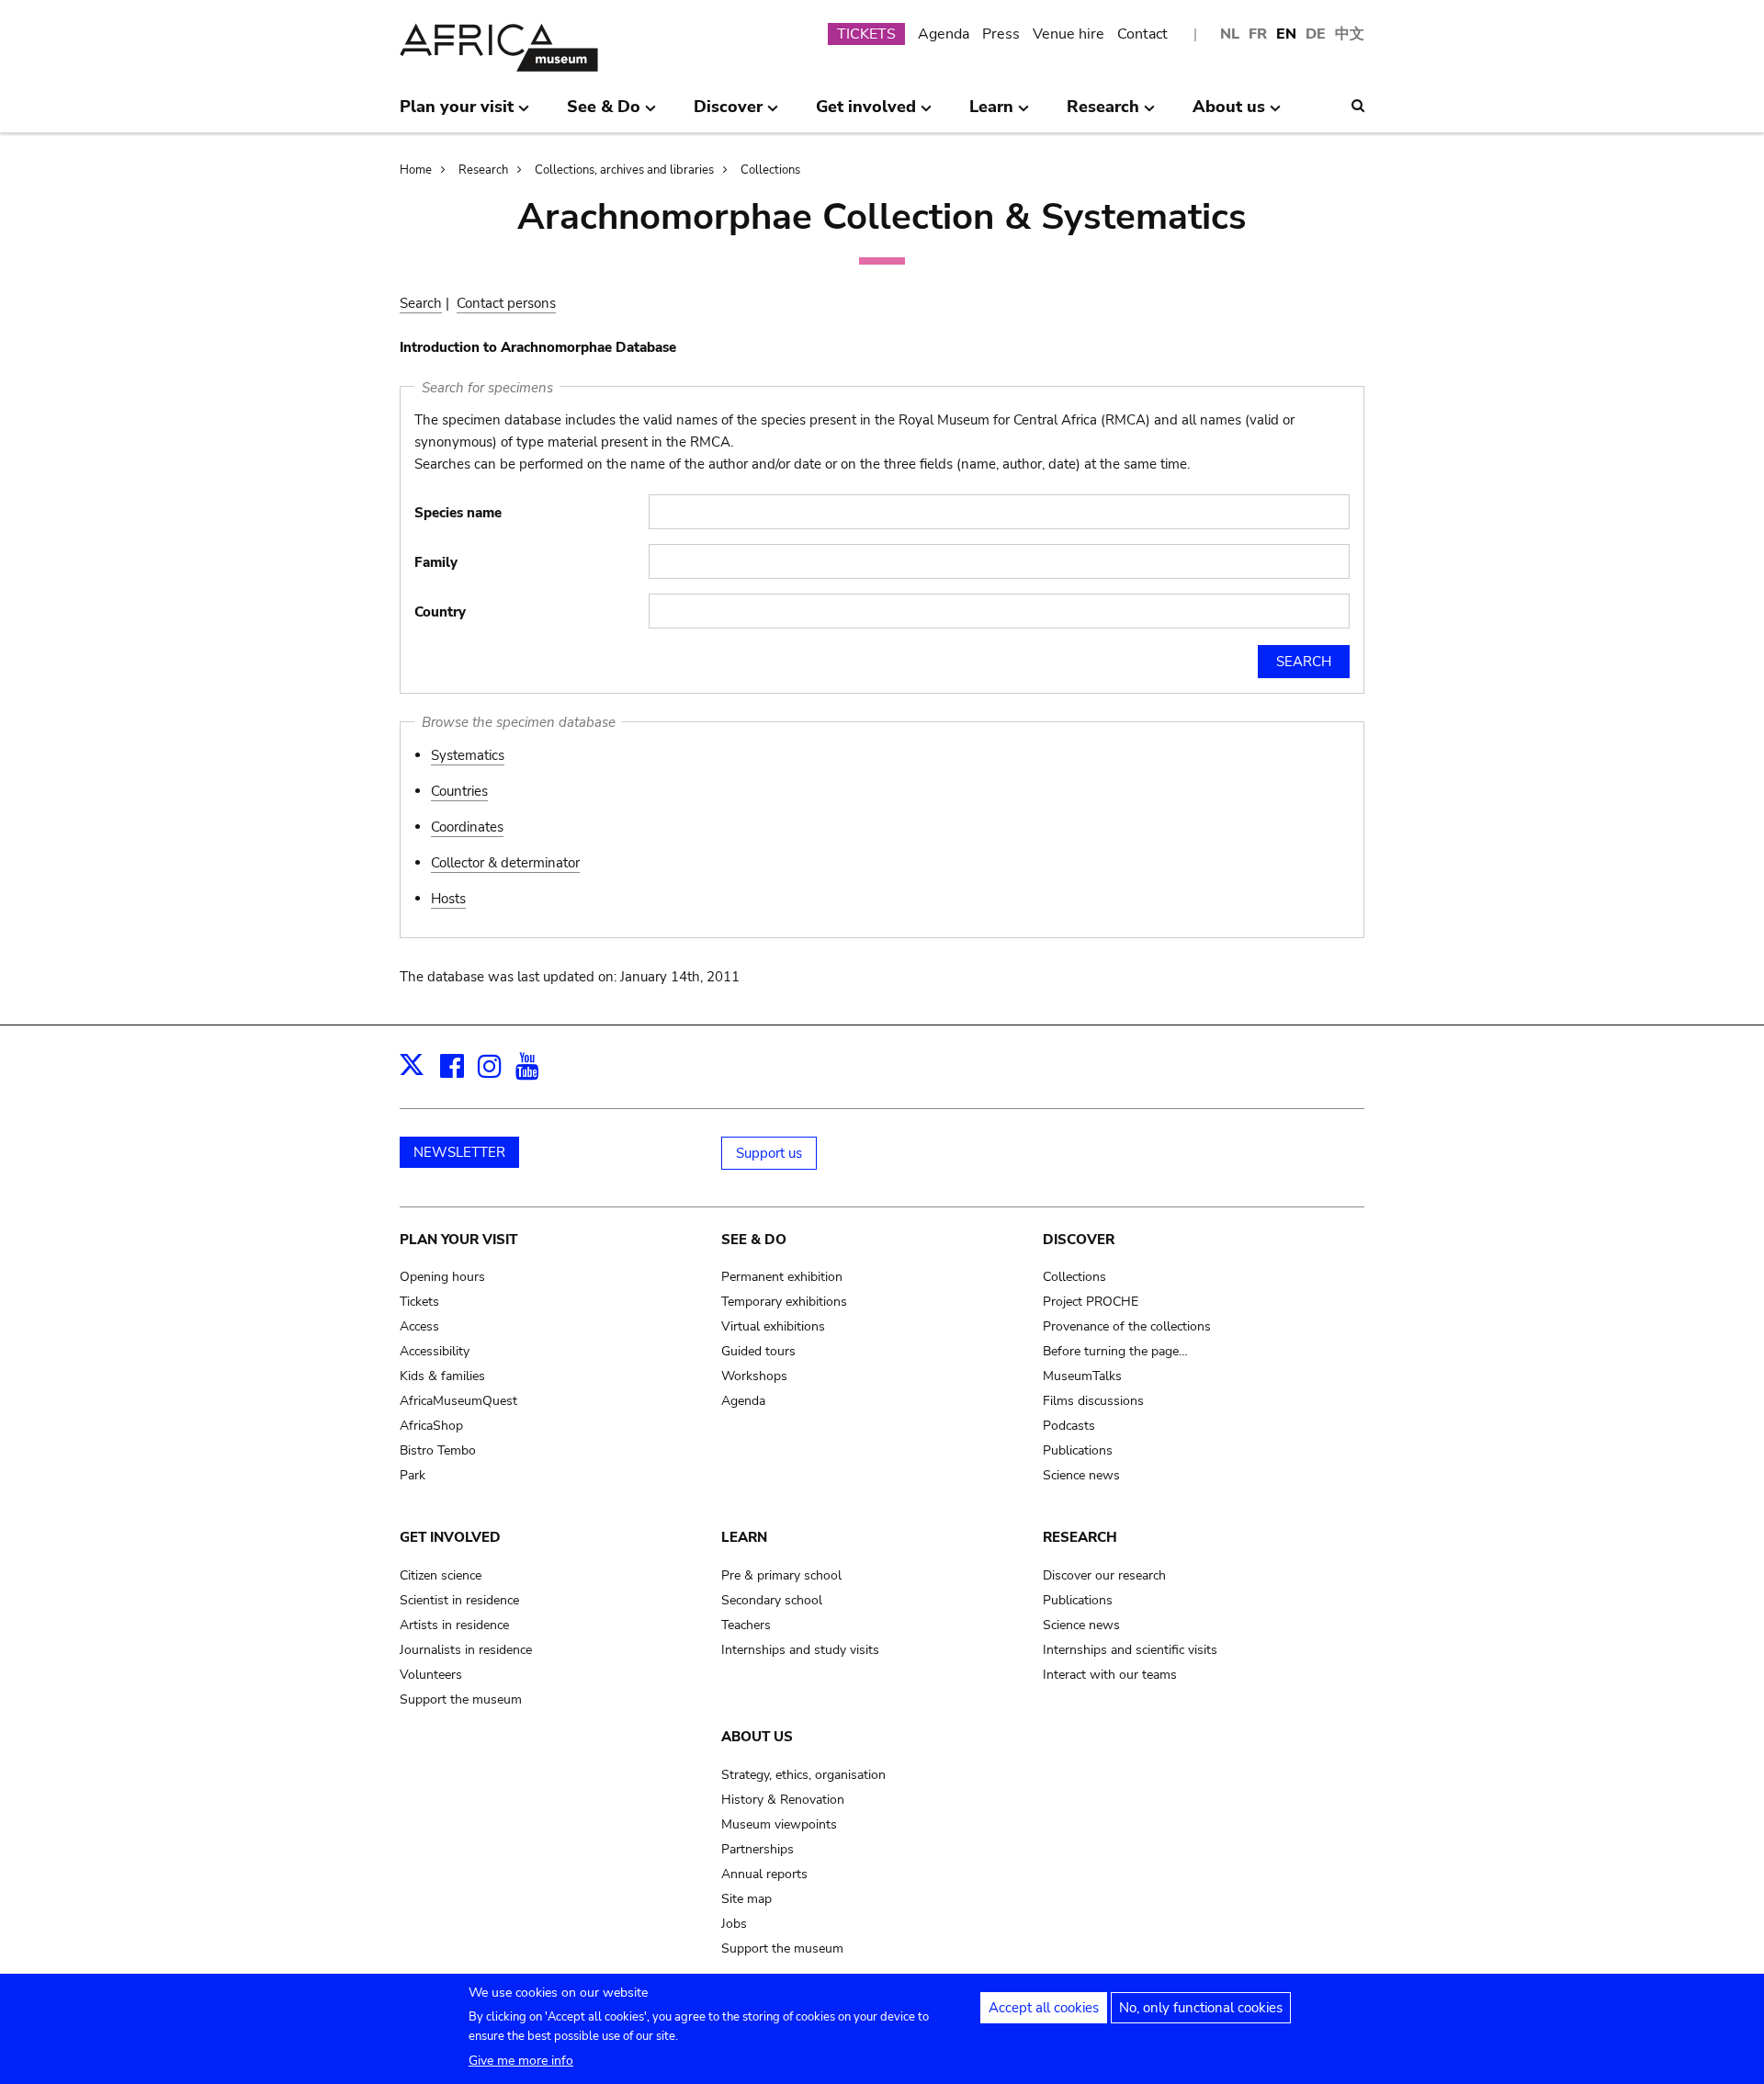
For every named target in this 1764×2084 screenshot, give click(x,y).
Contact (1142, 34)
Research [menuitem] (1103, 114)
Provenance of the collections (1127, 1326)
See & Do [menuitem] (604, 114)
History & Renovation (783, 1800)
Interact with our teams (1110, 1675)
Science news (1081, 1475)
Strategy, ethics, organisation (803, 1775)
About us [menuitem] (1229, 114)
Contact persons (506, 303)
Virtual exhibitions (773, 1326)
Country (440, 612)
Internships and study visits (800, 1650)
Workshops (754, 1376)
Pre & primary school (781, 1575)
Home (416, 170)
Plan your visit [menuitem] (457, 114)
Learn (744, 1537)
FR (1258, 34)
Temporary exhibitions (784, 1302)
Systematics (468, 755)
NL (1230, 34)
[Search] (1358, 106)
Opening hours (442, 1277)
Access (419, 1326)
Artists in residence (454, 1625)
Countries (459, 791)
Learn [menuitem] (991, 114)
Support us (769, 1153)
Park (413, 1475)
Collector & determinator (505, 863)
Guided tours (758, 1351)
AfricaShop (431, 1426)
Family (436, 562)
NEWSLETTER (459, 1152)
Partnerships (758, 1849)
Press (1001, 34)
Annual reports (764, 1874)
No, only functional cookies (1201, 2008)
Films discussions (1093, 1401)
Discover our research (1104, 1575)
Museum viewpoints (779, 1824)
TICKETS (866, 34)
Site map (746, 1899)
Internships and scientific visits (1130, 1650)
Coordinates (467, 827)
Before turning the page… (1115, 1351)
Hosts (448, 899)
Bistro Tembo (438, 1450)
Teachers (746, 1625)
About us (757, 1737)
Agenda (944, 34)
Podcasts (1069, 1426)
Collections (770, 170)
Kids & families (442, 1376)
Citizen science (441, 1575)
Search (421, 303)
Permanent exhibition (782, 1277)
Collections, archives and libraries (624, 170)
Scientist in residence (459, 1600)
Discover (1079, 1240)
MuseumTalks (1082, 1376)
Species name (458, 513)
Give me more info (521, 2061)
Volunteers (431, 1675)
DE (1316, 34)
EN (1286, 34)
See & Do (754, 1240)
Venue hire (1069, 34)
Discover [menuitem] (728, 114)
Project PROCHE (1091, 1302)
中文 (1350, 34)
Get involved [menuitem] (866, 114)
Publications (1078, 1450)
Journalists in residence (466, 1650)
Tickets (419, 1302)
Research (483, 170)
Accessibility (435, 1351)
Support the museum (461, 1699)
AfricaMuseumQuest (458, 1401)
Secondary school (772, 1600)
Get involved (450, 1537)
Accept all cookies (1044, 2008)
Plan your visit (458, 1240)
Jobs (734, 1924)
